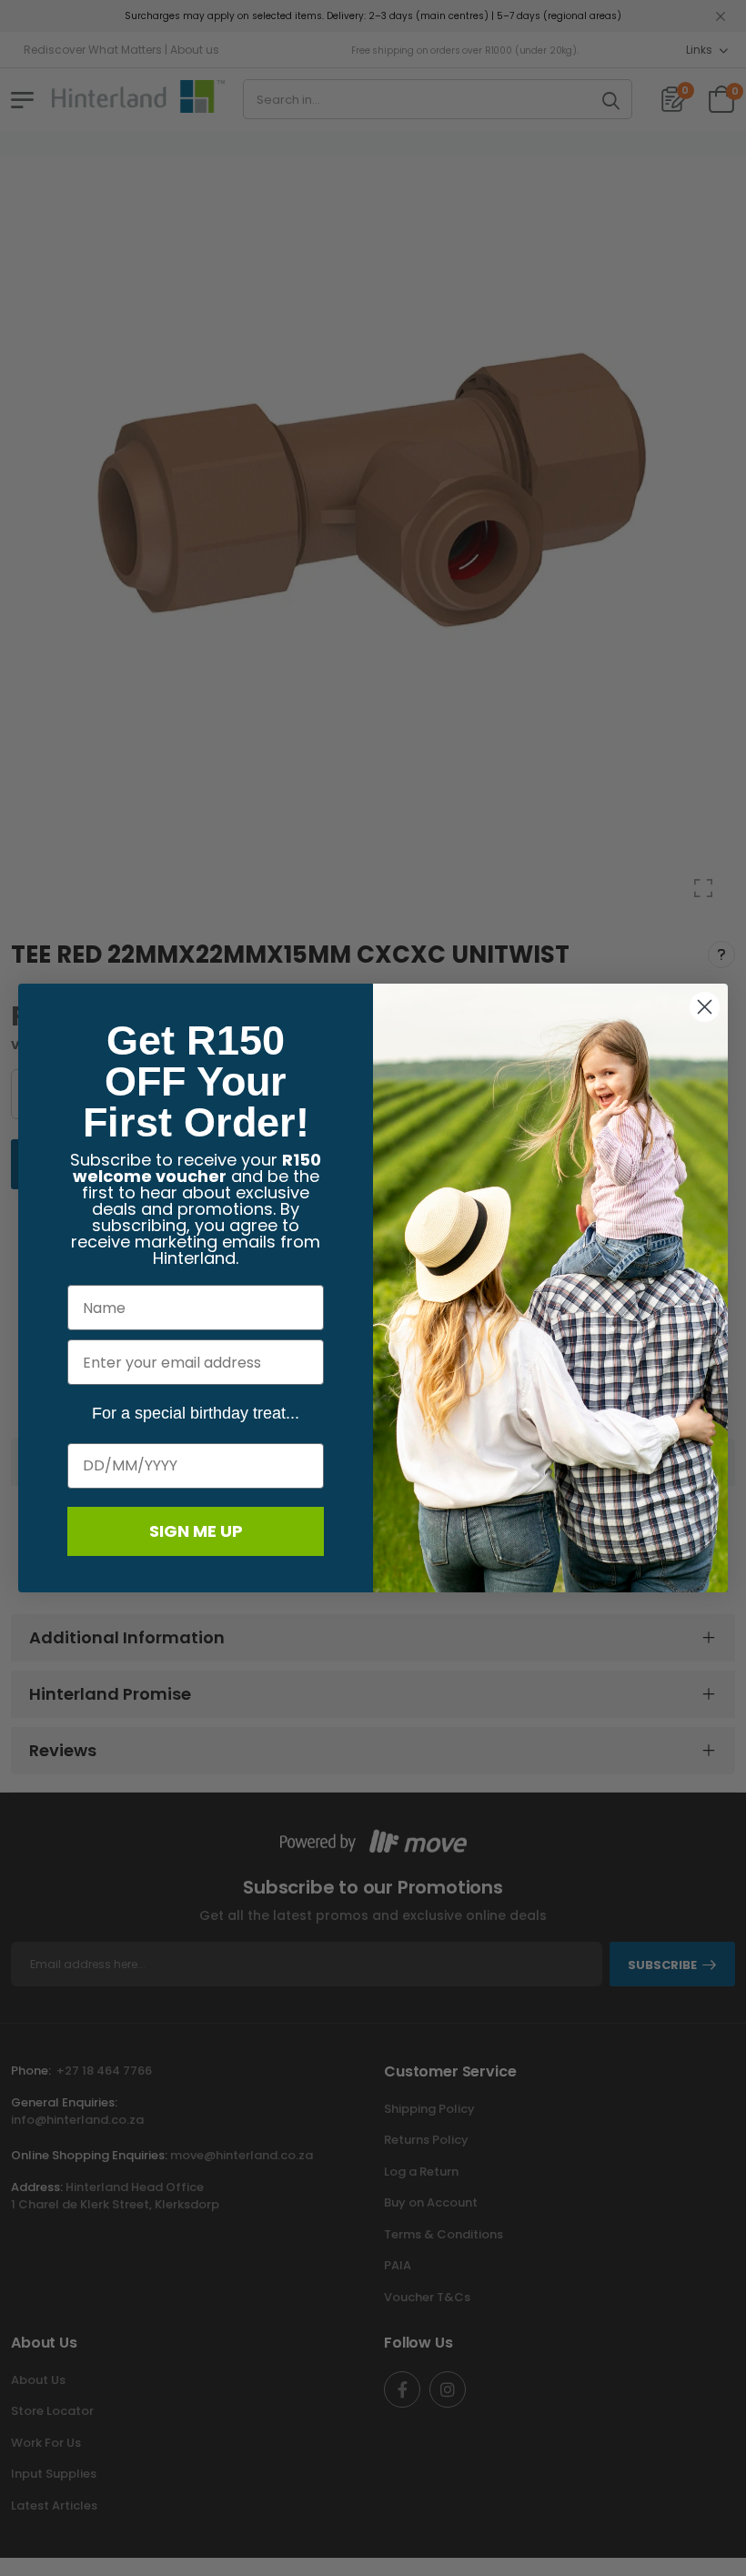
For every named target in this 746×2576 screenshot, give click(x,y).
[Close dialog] (705, 1007)
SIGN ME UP (196, 1531)
